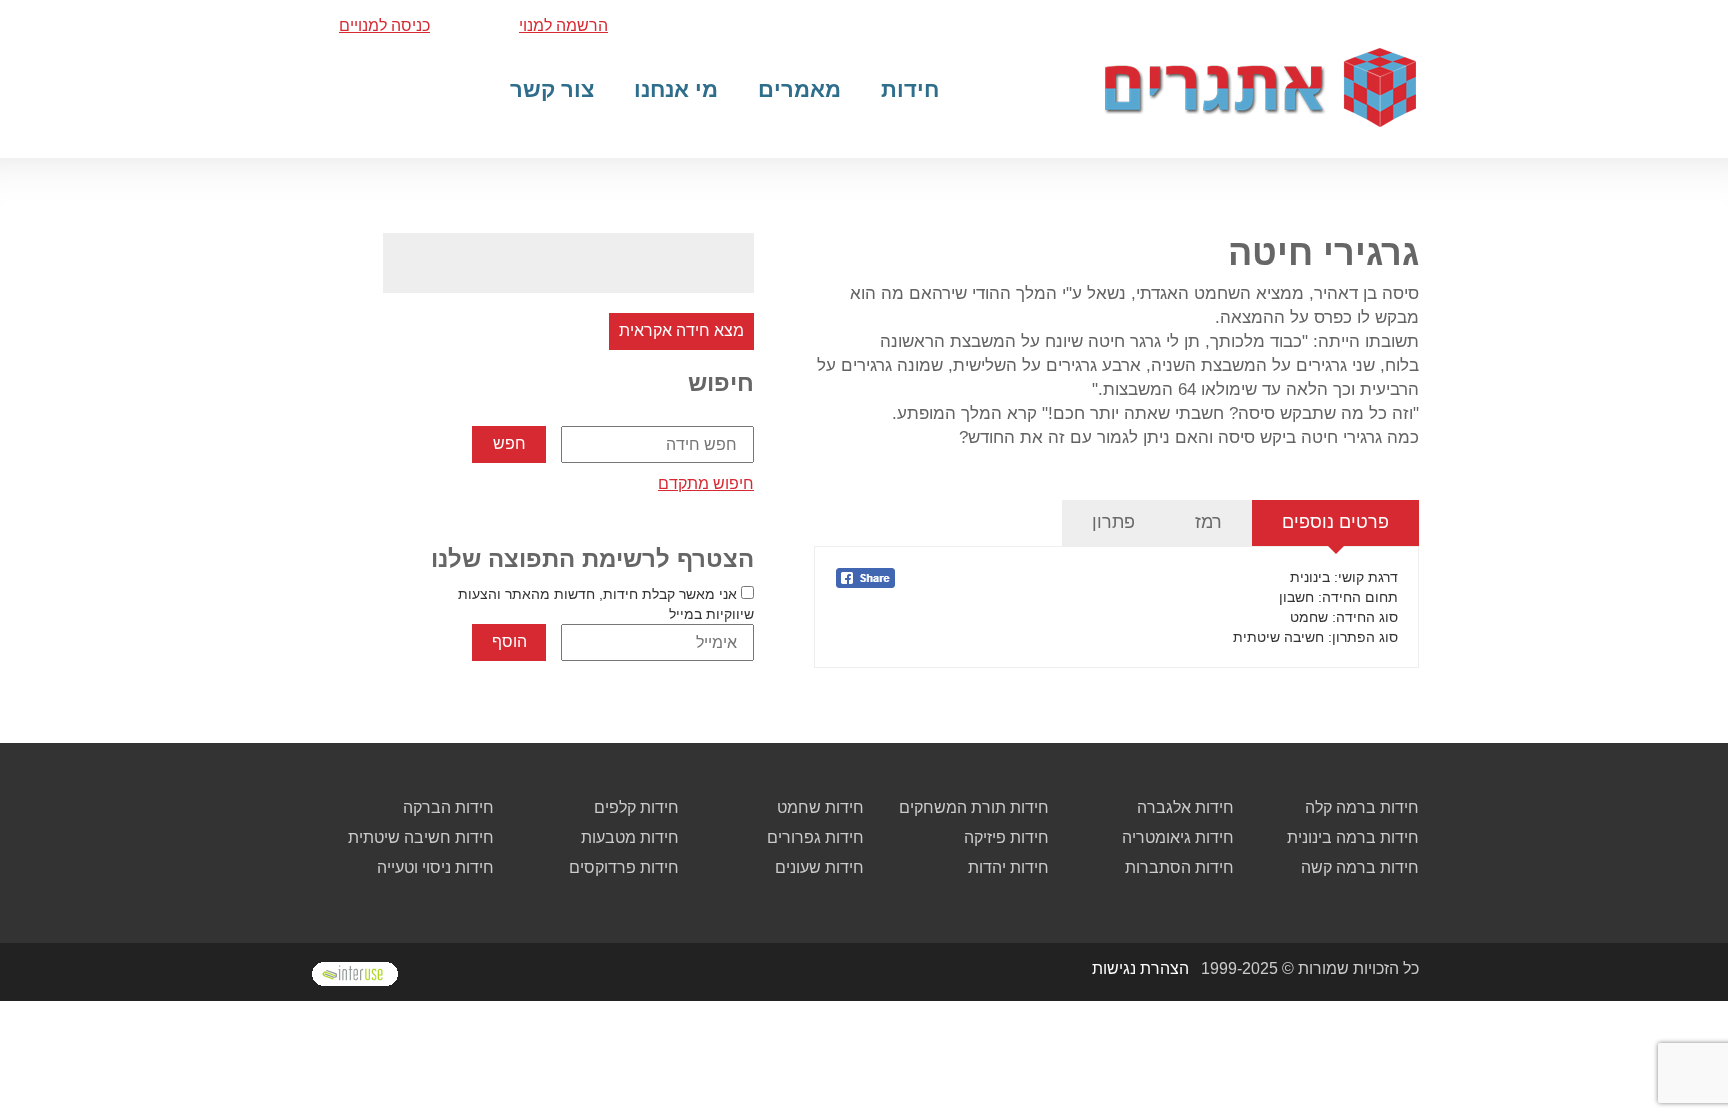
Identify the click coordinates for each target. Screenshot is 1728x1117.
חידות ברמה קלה (1362, 807)
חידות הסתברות (1179, 867)
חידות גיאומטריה (1178, 837)
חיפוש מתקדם (706, 483)
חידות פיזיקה (1006, 837)
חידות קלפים (636, 807)
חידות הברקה (448, 807)
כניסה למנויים (384, 25)
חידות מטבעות (630, 837)
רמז (1208, 522)
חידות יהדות (1008, 867)
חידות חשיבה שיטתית (421, 837)
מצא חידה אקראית (681, 330)
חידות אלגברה (1185, 807)
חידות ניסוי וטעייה (435, 867)
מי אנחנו (676, 89)
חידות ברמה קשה (1360, 867)
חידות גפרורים (815, 837)
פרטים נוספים (1335, 522)
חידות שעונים (819, 867)
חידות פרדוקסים (624, 867)
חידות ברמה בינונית (1353, 837)
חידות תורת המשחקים (974, 807)
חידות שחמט (820, 807)
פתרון (1113, 522)
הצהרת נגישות (1140, 968)
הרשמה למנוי (563, 25)
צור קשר (552, 89)
